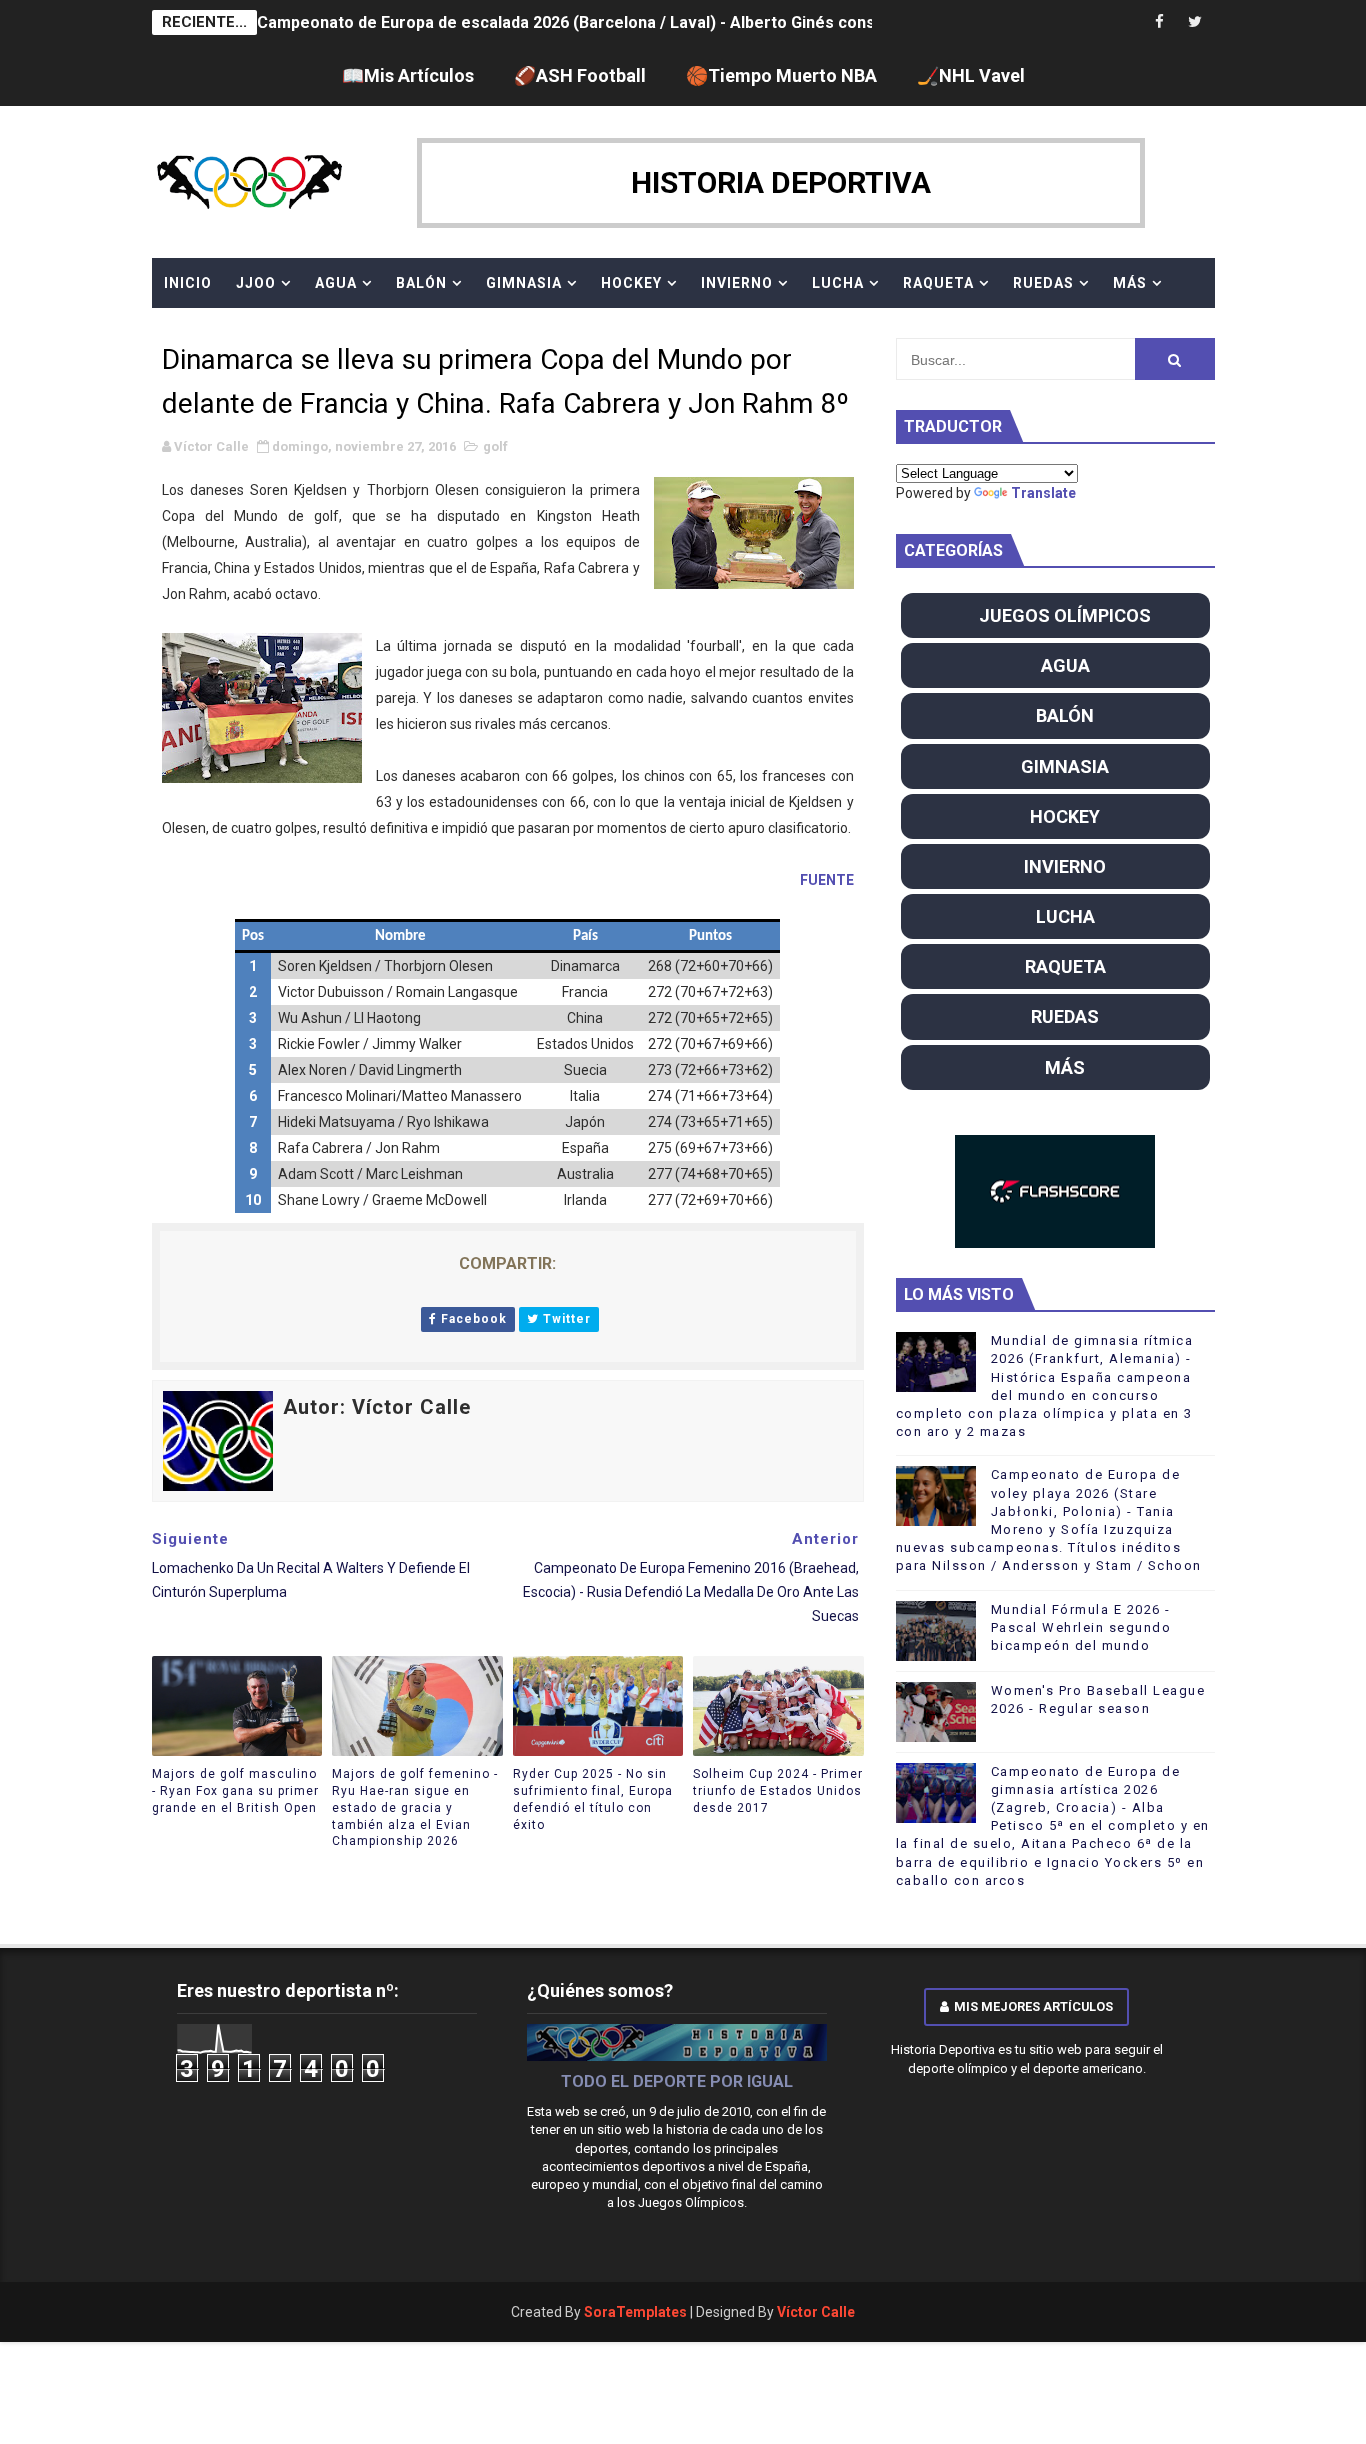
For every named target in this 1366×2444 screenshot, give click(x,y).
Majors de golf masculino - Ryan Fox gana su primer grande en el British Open (235, 1791)
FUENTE (827, 880)
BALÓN (421, 283)
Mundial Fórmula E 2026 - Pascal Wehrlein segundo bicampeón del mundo (1081, 1627)
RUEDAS (1043, 283)
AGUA (336, 283)
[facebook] (1160, 22)
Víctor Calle (816, 2312)
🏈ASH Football (580, 75)
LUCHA (838, 283)
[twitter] (1195, 22)
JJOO (256, 283)
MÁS (1130, 283)
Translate (1043, 493)
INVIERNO (737, 283)
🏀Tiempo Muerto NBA (781, 75)
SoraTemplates (635, 2312)
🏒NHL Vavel (971, 75)
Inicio (188, 283)
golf (495, 446)
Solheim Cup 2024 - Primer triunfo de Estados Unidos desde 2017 (778, 1791)
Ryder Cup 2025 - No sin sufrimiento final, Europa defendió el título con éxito (593, 1799)
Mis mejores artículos (1033, 2006)
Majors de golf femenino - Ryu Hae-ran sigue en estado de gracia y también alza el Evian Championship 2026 (415, 1807)
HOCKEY (631, 283)
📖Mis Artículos (408, 75)
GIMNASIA (524, 283)
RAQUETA (938, 283)
